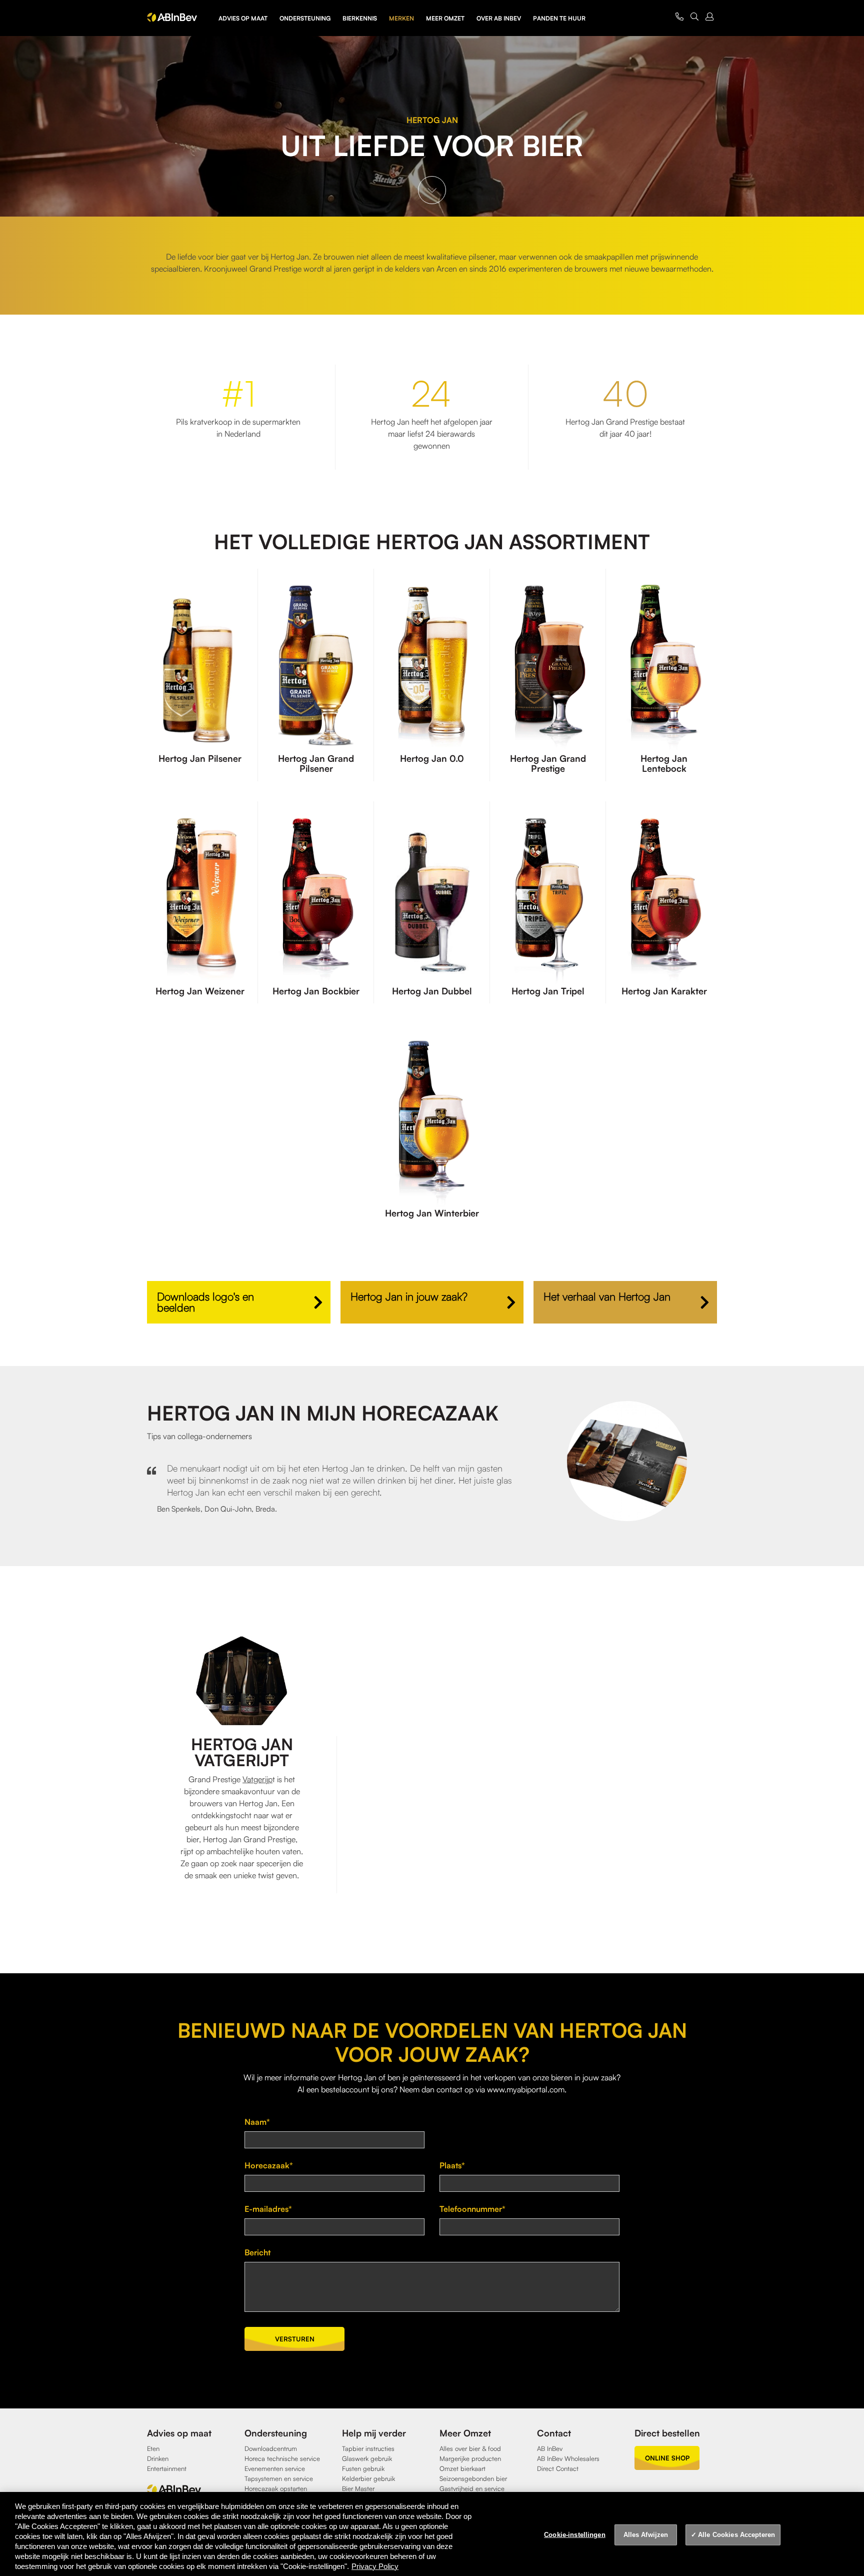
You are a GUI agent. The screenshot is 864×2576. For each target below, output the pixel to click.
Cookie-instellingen (574, 2535)
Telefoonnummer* (472, 2209)
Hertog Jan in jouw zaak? (409, 1296)
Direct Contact (558, 2468)
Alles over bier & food (470, 2448)
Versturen (295, 2339)
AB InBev (550, 2448)
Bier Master (358, 2488)
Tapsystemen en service (279, 2478)
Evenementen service (275, 2468)
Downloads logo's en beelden (205, 1302)
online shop (667, 2458)
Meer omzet (445, 18)
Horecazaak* (269, 2165)
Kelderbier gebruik (368, 2478)
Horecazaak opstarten (276, 2488)
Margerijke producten (470, 2458)
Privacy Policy (375, 2566)
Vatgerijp (257, 1779)
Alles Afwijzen (646, 2535)
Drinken (158, 2458)
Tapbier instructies (368, 2448)
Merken (401, 18)
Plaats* (452, 2165)
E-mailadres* (268, 2209)
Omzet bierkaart (462, 2468)
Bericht (257, 2252)
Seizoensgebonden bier (473, 2478)
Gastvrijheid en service (472, 2488)
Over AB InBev (499, 18)
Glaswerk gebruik (367, 2458)
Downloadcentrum (271, 2448)
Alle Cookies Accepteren (736, 2535)
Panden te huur (559, 18)
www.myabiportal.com (526, 2089)
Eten (153, 2448)
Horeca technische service (282, 2458)
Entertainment (167, 2468)
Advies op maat (243, 18)
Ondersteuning (305, 18)
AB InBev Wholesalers (568, 2458)
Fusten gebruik (363, 2468)
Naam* (257, 2122)
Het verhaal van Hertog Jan (607, 1296)
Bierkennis (360, 18)
